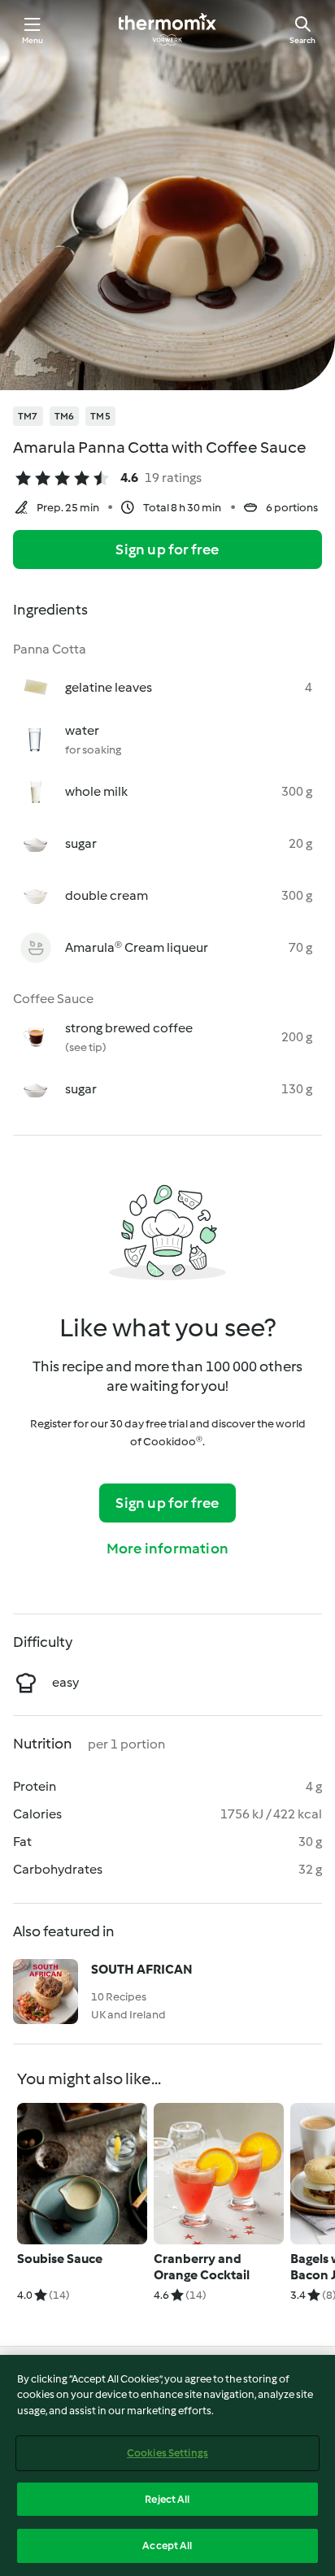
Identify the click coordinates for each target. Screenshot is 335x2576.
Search (302, 40)
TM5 (100, 416)
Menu (33, 40)
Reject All (167, 2499)
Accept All (167, 2546)
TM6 (65, 416)
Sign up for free (167, 550)
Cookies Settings (167, 2453)
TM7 (28, 416)
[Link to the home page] (167, 29)
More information (167, 1549)
